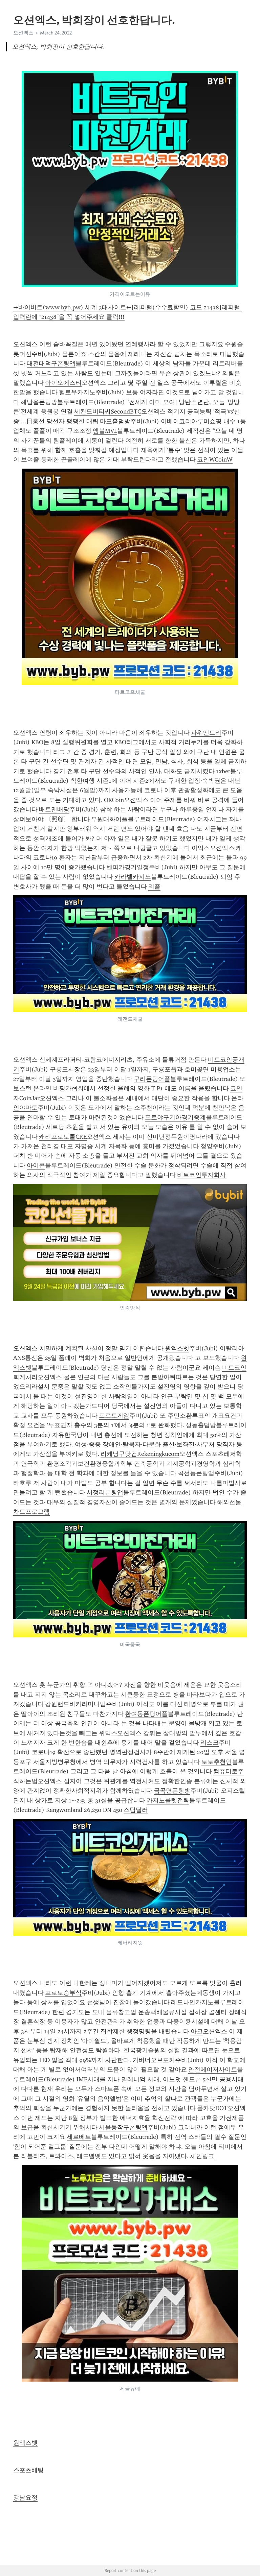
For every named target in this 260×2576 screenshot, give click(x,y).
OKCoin (114, 800)
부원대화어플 (109, 819)
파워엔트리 (206, 733)
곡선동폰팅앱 (196, 1473)
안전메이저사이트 (213, 2070)
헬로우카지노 (77, 392)
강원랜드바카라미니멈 (75, 1704)
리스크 (210, 1743)
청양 (207, 1146)
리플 (154, 887)
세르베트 (79, 2137)
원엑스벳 (177, 1348)
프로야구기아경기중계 (175, 1117)
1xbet (223, 771)
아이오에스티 (63, 383)
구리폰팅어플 (152, 1079)
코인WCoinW (215, 459)
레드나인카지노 (192, 2002)
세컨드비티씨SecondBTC (108, 411)
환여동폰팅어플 (146, 1714)
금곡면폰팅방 (172, 1791)
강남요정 (25, 2498)
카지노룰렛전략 (168, 1800)
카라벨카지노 (133, 877)
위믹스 (108, 1733)
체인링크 (202, 2156)
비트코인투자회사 (201, 1175)
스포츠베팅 (28, 2470)
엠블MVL (105, 431)
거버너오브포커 (154, 2060)
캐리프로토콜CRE (63, 1137)
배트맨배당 (54, 809)
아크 (197, 2031)
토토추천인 (217, 1762)
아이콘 (36, 1165)
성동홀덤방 (201, 1425)
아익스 (201, 848)
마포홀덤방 (115, 421)
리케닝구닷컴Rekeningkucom (140, 1454)
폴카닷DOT (212, 2108)
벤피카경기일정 (128, 867)
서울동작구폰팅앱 (123, 2127)
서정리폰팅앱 (105, 1492)
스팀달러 (136, 1810)
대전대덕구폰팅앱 (51, 363)
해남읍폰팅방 (39, 402)
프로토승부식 (63, 1993)
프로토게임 (114, 1416)
